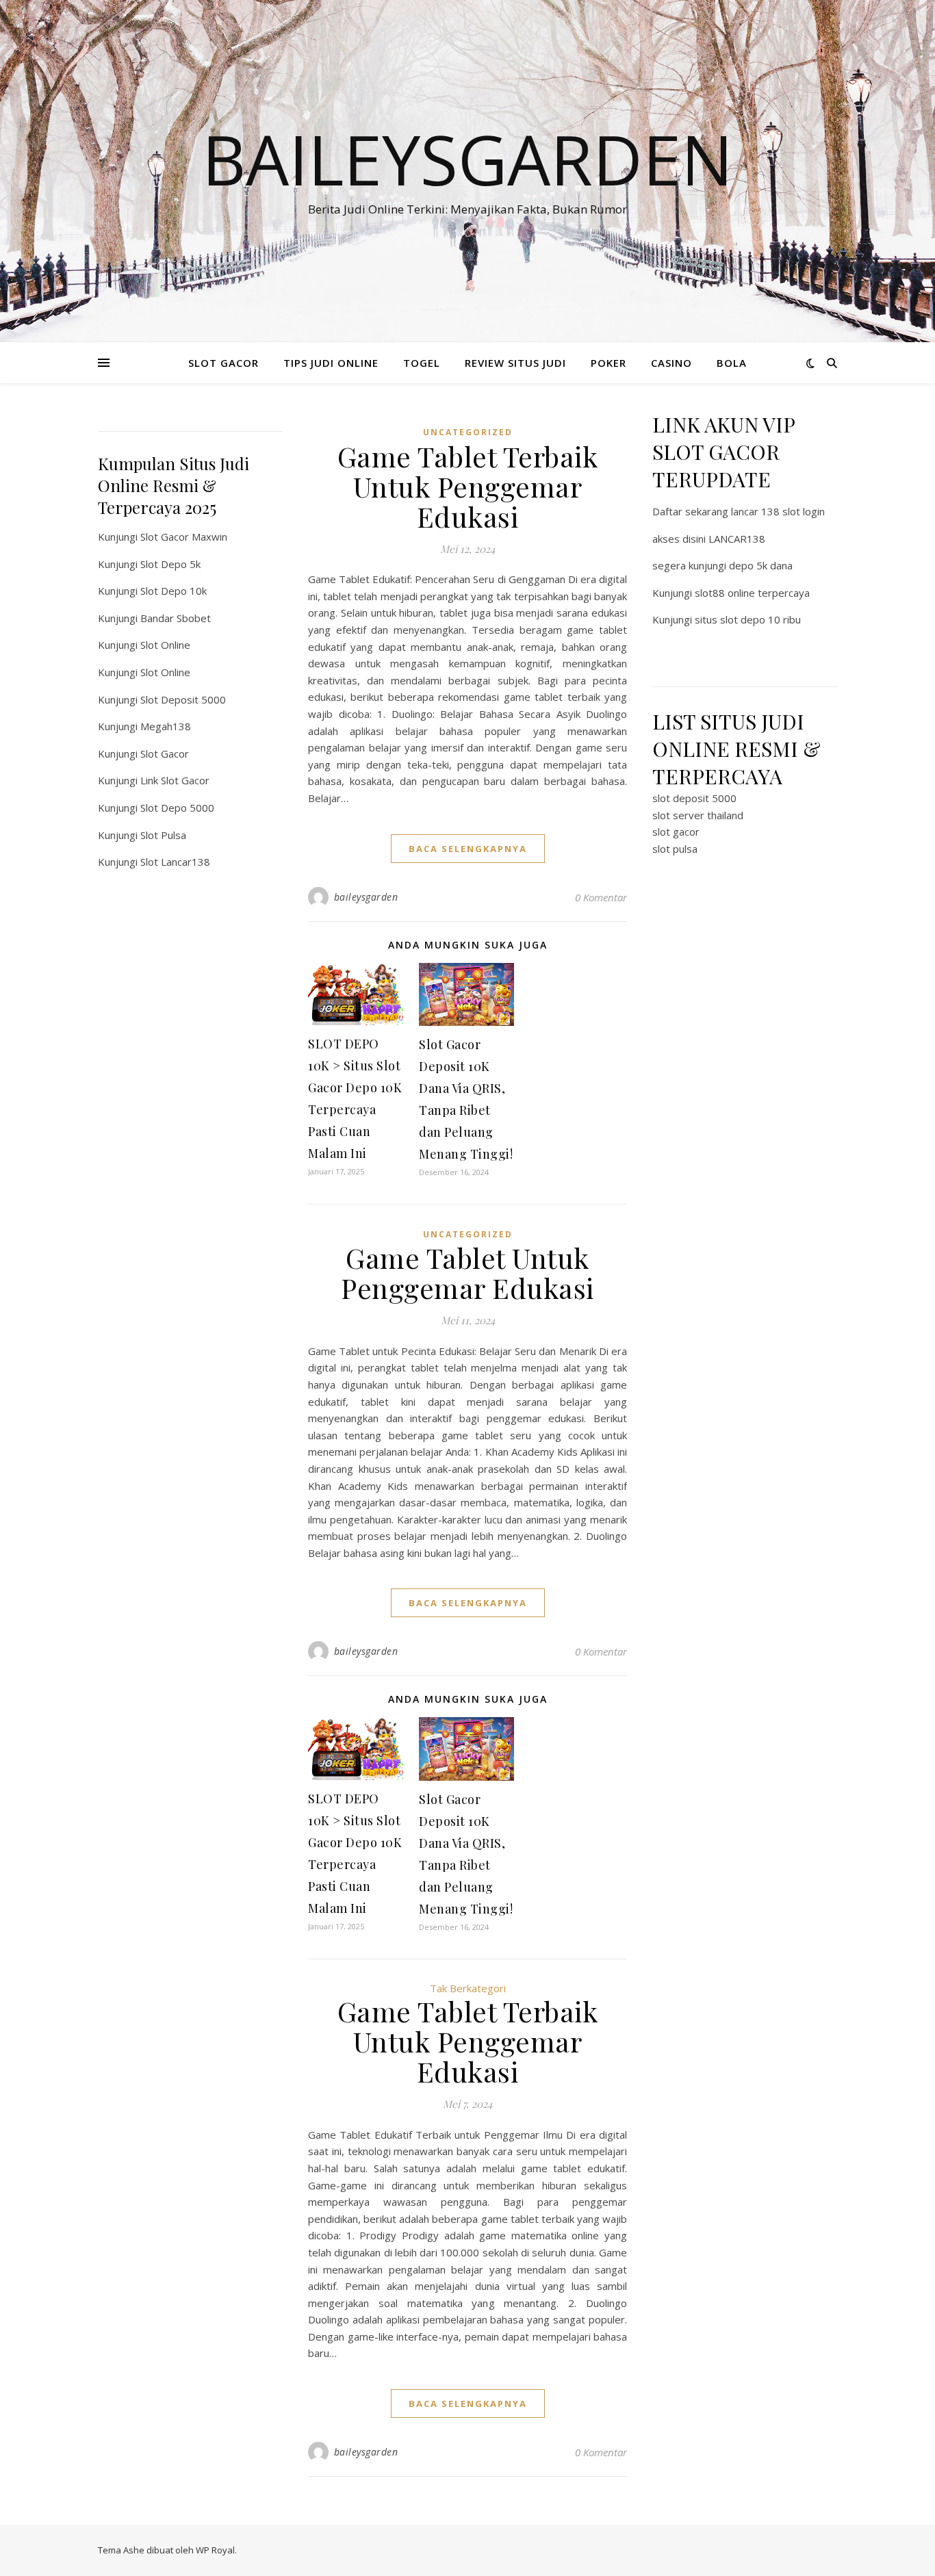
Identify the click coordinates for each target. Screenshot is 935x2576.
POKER (609, 363)
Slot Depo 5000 (177, 808)
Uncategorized (468, 432)
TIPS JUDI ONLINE (331, 363)
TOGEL (422, 363)
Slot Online (165, 645)
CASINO (671, 363)
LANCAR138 (737, 539)
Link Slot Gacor (175, 780)
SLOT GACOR (223, 363)
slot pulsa (675, 849)
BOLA (732, 363)
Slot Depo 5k (170, 564)
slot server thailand (698, 815)
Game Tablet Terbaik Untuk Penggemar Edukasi (468, 486)
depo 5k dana (761, 565)
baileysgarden (366, 897)
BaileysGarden (467, 159)
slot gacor (676, 832)
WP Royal (215, 2550)
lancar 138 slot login (778, 511)
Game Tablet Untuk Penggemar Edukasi (467, 1273)
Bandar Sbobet (176, 618)
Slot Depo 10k (174, 591)
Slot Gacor (165, 754)
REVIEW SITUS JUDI (515, 363)
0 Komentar (601, 897)
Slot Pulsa (163, 835)
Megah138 (166, 726)
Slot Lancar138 (175, 862)
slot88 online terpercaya (752, 593)
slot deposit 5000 (694, 798)
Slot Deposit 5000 (183, 699)
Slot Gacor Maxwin (184, 537)
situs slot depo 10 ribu (748, 619)
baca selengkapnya (468, 849)
